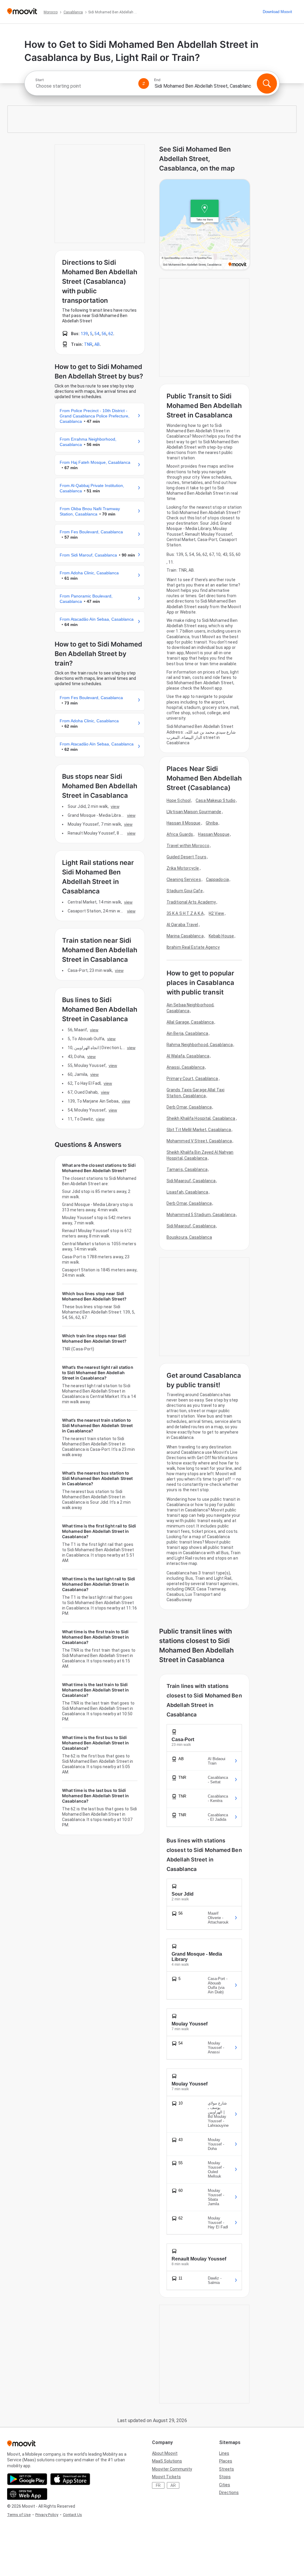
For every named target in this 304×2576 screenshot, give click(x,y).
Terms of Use (19, 2515)
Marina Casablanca (185, 936)
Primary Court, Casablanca (192, 1079)
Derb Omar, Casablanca (189, 1107)
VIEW (115, 806)
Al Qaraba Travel (182, 925)
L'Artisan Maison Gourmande (194, 812)
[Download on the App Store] (70, 2479)
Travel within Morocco (188, 846)
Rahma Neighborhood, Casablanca (200, 1045)
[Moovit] (22, 12)
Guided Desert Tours (186, 857)
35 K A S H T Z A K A (185, 913)
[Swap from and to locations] (144, 83)
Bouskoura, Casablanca (189, 1237)
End (157, 80)
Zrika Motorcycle (183, 868)
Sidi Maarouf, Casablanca (191, 1181)
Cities (225, 2485)
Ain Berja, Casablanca (187, 1033)
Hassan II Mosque (184, 823)
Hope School (179, 800)
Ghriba (212, 823)
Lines (224, 2453)
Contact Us (72, 2515)
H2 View (216, 913)
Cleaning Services (184, 879)
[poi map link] (205, 225)
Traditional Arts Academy (191, 902)
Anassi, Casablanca (186, 1067)
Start (39, 80)
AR (173, 2485)
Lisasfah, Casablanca (187, 1192)
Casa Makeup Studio (216, 800)
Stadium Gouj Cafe (185, 891)
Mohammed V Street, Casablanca (199, 1141)
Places (226, 2461)
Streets (227, 2469)
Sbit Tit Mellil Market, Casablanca (199, 1130)
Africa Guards (180, 834)
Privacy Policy (47, 2515)
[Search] (267, 83)
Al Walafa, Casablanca (188, 1056)
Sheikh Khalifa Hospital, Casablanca (201, 1118)
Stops (225, 2477)
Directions (229, 2493)
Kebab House (221, 936)
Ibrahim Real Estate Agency (193, 947)
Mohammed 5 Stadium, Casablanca (201, 1215)
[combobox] (84, 86)
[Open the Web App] (27, 2494)
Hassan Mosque (214, 834)
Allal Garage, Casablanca (190, 1022)
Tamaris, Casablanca (187, 1169)
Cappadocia (217, 879)
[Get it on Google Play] (27, 2479)
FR (158, 2485)
